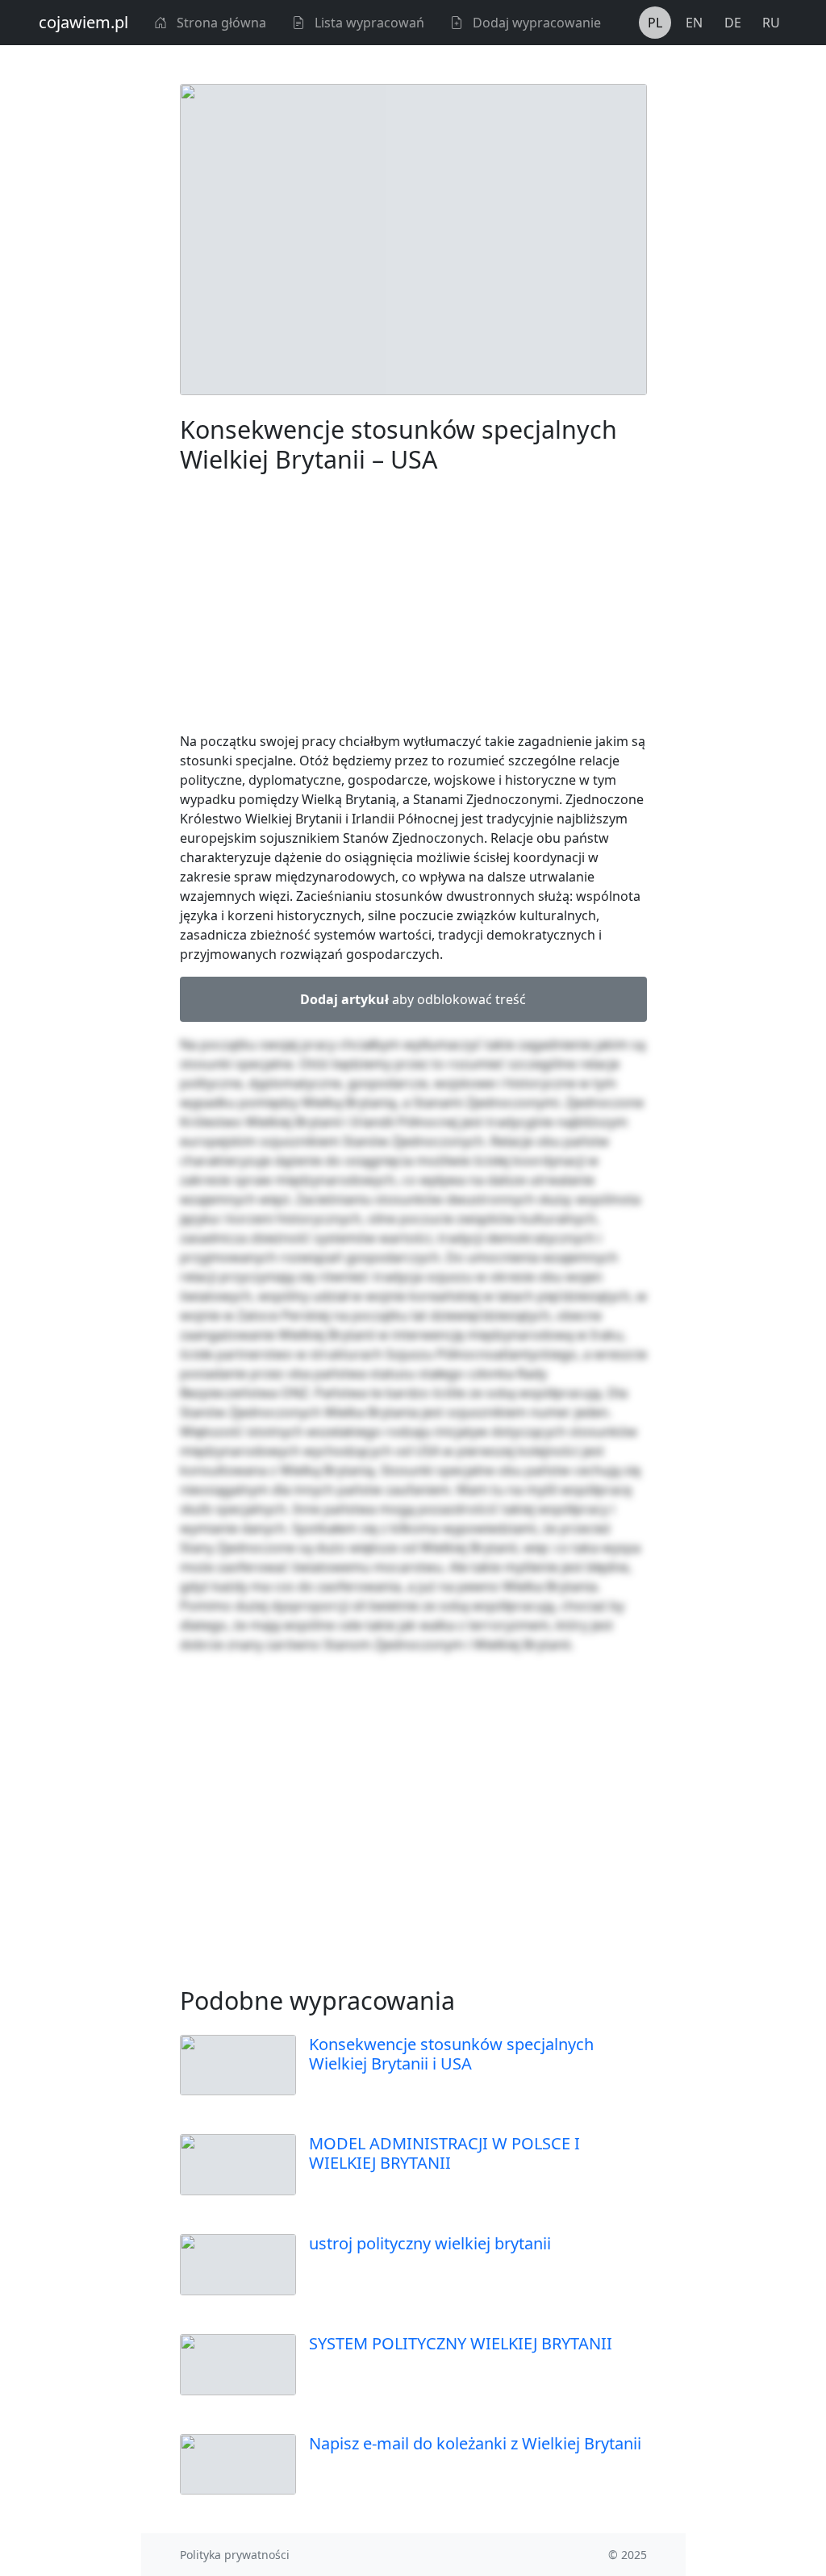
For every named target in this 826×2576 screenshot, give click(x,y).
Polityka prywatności (235, 2555)
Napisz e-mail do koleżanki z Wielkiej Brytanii (475, 2443)
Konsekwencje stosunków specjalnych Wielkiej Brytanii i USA (451, 2054)
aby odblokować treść (413, 999)
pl (655, 23)
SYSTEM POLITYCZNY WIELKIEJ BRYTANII (461, 2343)
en (694, 23)
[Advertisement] (413, 606)
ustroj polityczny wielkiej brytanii (430, 2243)
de (733, 23)
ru (771, 23)
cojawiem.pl (83, 22)
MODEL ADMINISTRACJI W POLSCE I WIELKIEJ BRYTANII (444, 2153)
